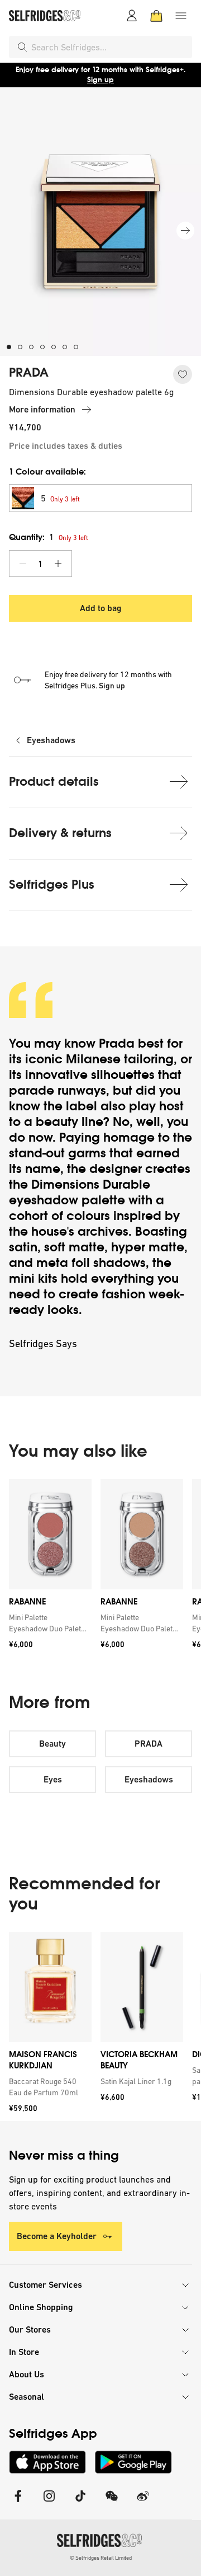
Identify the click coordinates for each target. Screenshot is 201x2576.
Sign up (100, 80)
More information (42, 409)
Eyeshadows (51, 740)
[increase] (58, 564)
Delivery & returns (60, 833)
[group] (100, 1568)
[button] (100, 498)
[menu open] (181, 16)
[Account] (132, 16)
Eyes (53, 1779)
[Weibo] (143, 2503)
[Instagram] (49, 2503)
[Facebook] (18, 2503)
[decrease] (23, 564)
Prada (117, 1043)
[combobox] (109, 47)
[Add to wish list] (183, 374)
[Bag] (156, 16)
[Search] (22, 47)
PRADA (29, 373)
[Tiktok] (80, 2503)
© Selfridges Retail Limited (101, 2558)
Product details (54, 782)
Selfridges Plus (52, 885)
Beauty (52, 1744)
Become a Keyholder (57, 2236)
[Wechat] (112, 2503)
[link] (48, 1623)
